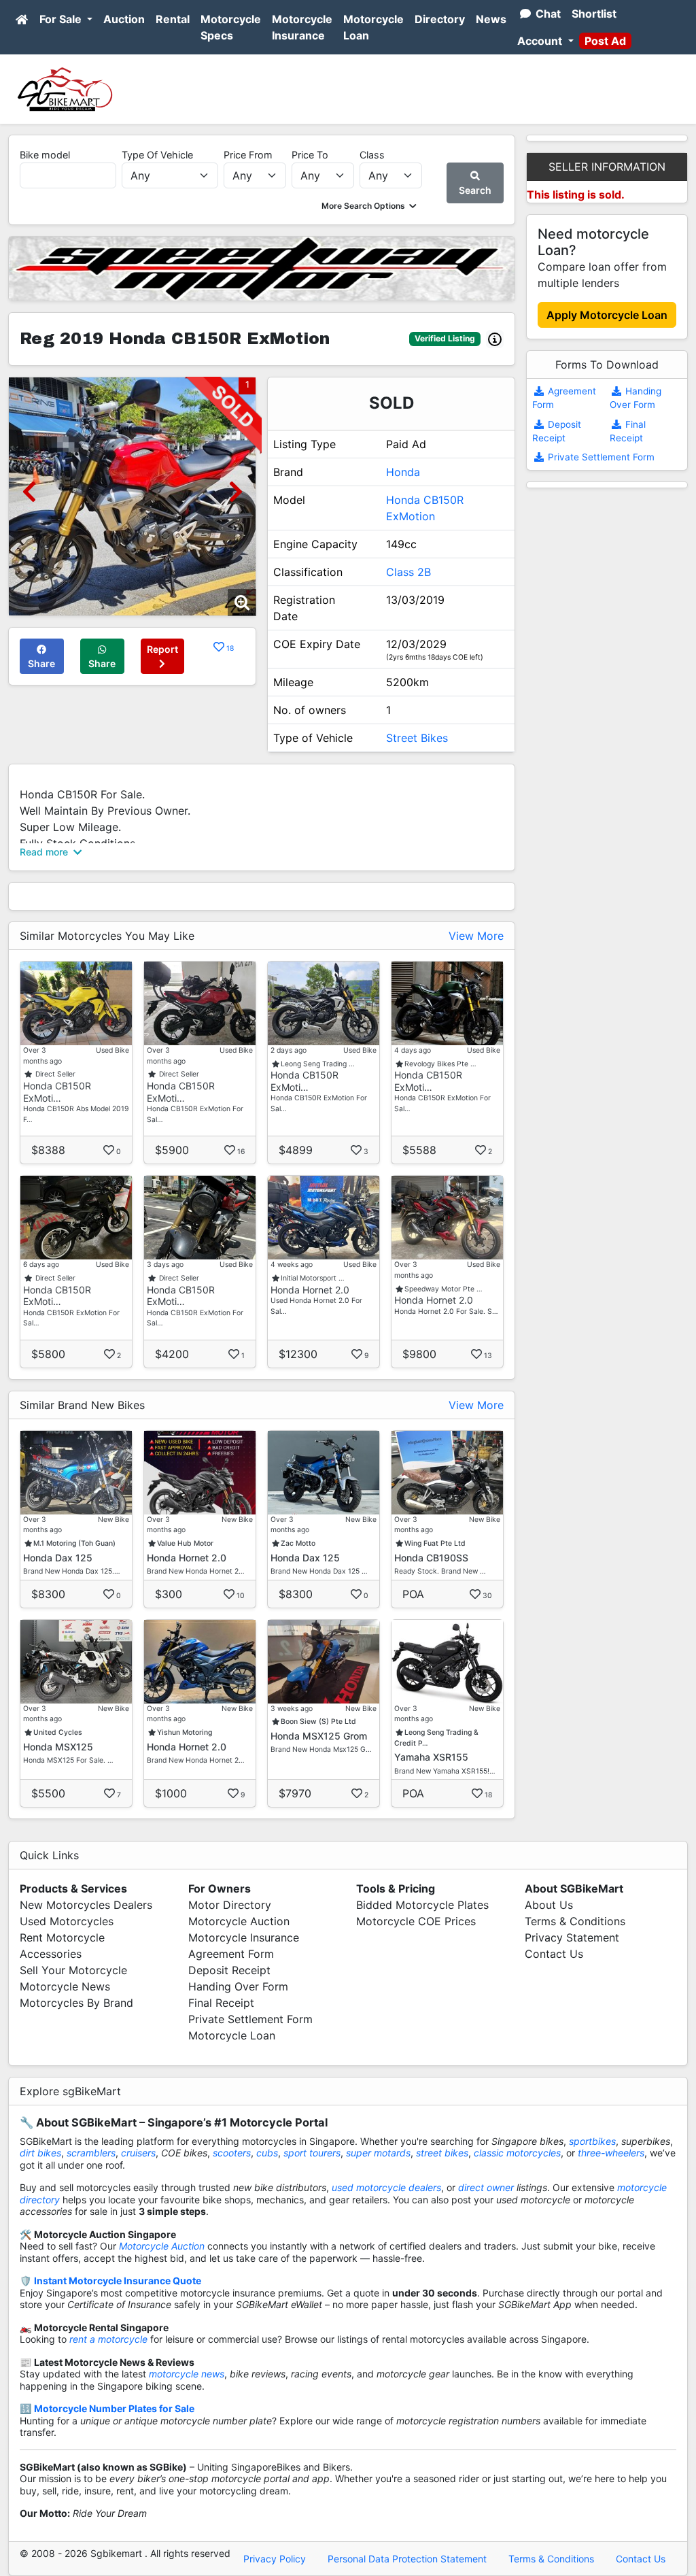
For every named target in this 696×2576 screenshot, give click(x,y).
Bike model (45, 155)
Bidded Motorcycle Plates (422, 1905)
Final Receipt (221, 2003)
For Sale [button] (62, 19)
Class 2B (408, 572)
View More (476, 936)
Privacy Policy (275, 2559)
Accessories (51, 1954)
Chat (547, 14)
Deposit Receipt (229, 1970)
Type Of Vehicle (157, 155)
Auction (124, 19)
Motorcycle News (65, 1986)
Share (41, 663)
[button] (370, 206)
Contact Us (554, 1954)
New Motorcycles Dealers (86, 1905)
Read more (45, 852)
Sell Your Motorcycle (73, 1970)
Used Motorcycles (67, 1921)
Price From (248, 155)
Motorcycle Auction (239, 1921)
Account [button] (541, 41)
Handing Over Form (238, 1986)
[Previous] (29, 491)
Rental (173, 19)
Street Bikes (417, 738)
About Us (549, 1905)
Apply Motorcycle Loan (607, 315)
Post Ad (605, 41)
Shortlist (594, 14)
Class (372, 155)
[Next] (236, 491)
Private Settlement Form (600, 457)
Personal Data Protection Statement (407, 2559)
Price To (310, 155)
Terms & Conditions (575, 1921)
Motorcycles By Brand (76, 2003)
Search (475, 190)
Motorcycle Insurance (302, 27)
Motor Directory (230, 1905)
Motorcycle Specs (231, 27)
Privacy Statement (572, 1937)
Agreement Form (231, 1954)
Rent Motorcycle (62, 1937)
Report (162, 649)
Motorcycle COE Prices (416, 1921)
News (491, 19)
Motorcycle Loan (373, 27)
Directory (440, 19)
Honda (403, 472)
